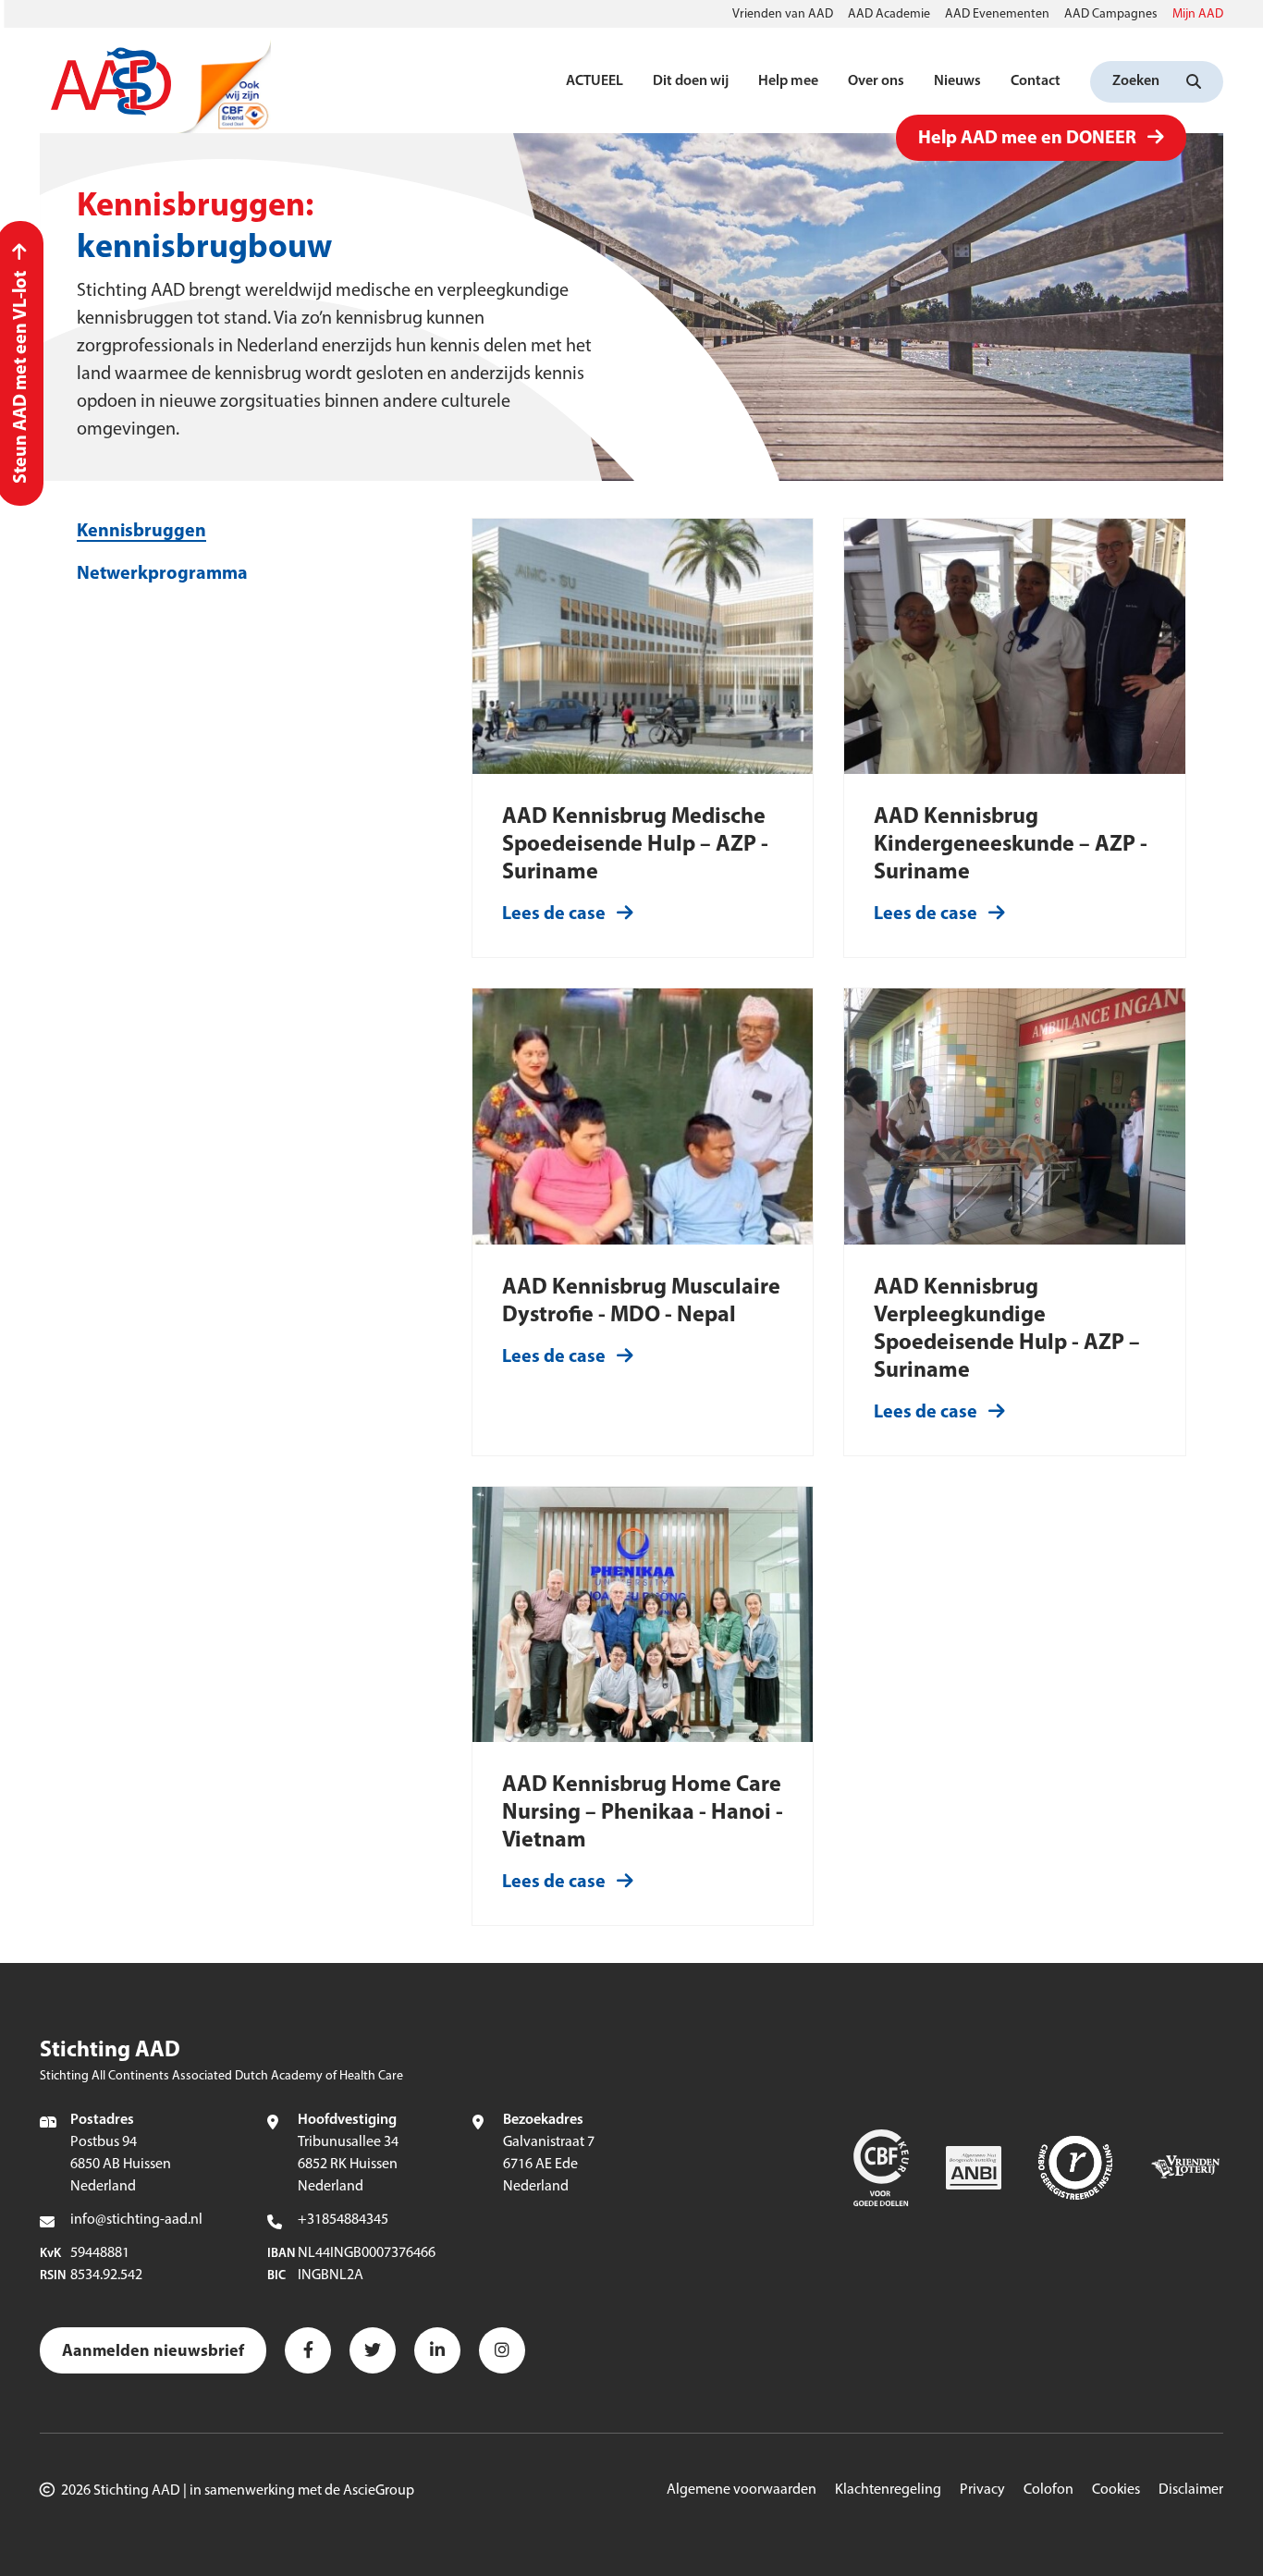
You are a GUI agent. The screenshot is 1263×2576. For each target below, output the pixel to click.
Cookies (1116, 2490)
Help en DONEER (1027, 139)
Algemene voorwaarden (742, 2490)
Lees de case (554, 914)
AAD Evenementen (997, 14)
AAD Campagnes (1111, 14)
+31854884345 (343, 2220)
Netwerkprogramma (162, 574)
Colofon (1048, 2490)
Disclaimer (1191, 2490)
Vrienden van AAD (783, 14)
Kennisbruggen (141, 532)
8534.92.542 (106, 2275)
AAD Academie (889, 14)
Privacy (982, 2490)
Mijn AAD (1198, 14)
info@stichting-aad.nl (136, 2220)
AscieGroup (379, 2491)
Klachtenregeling (888, 2490)
